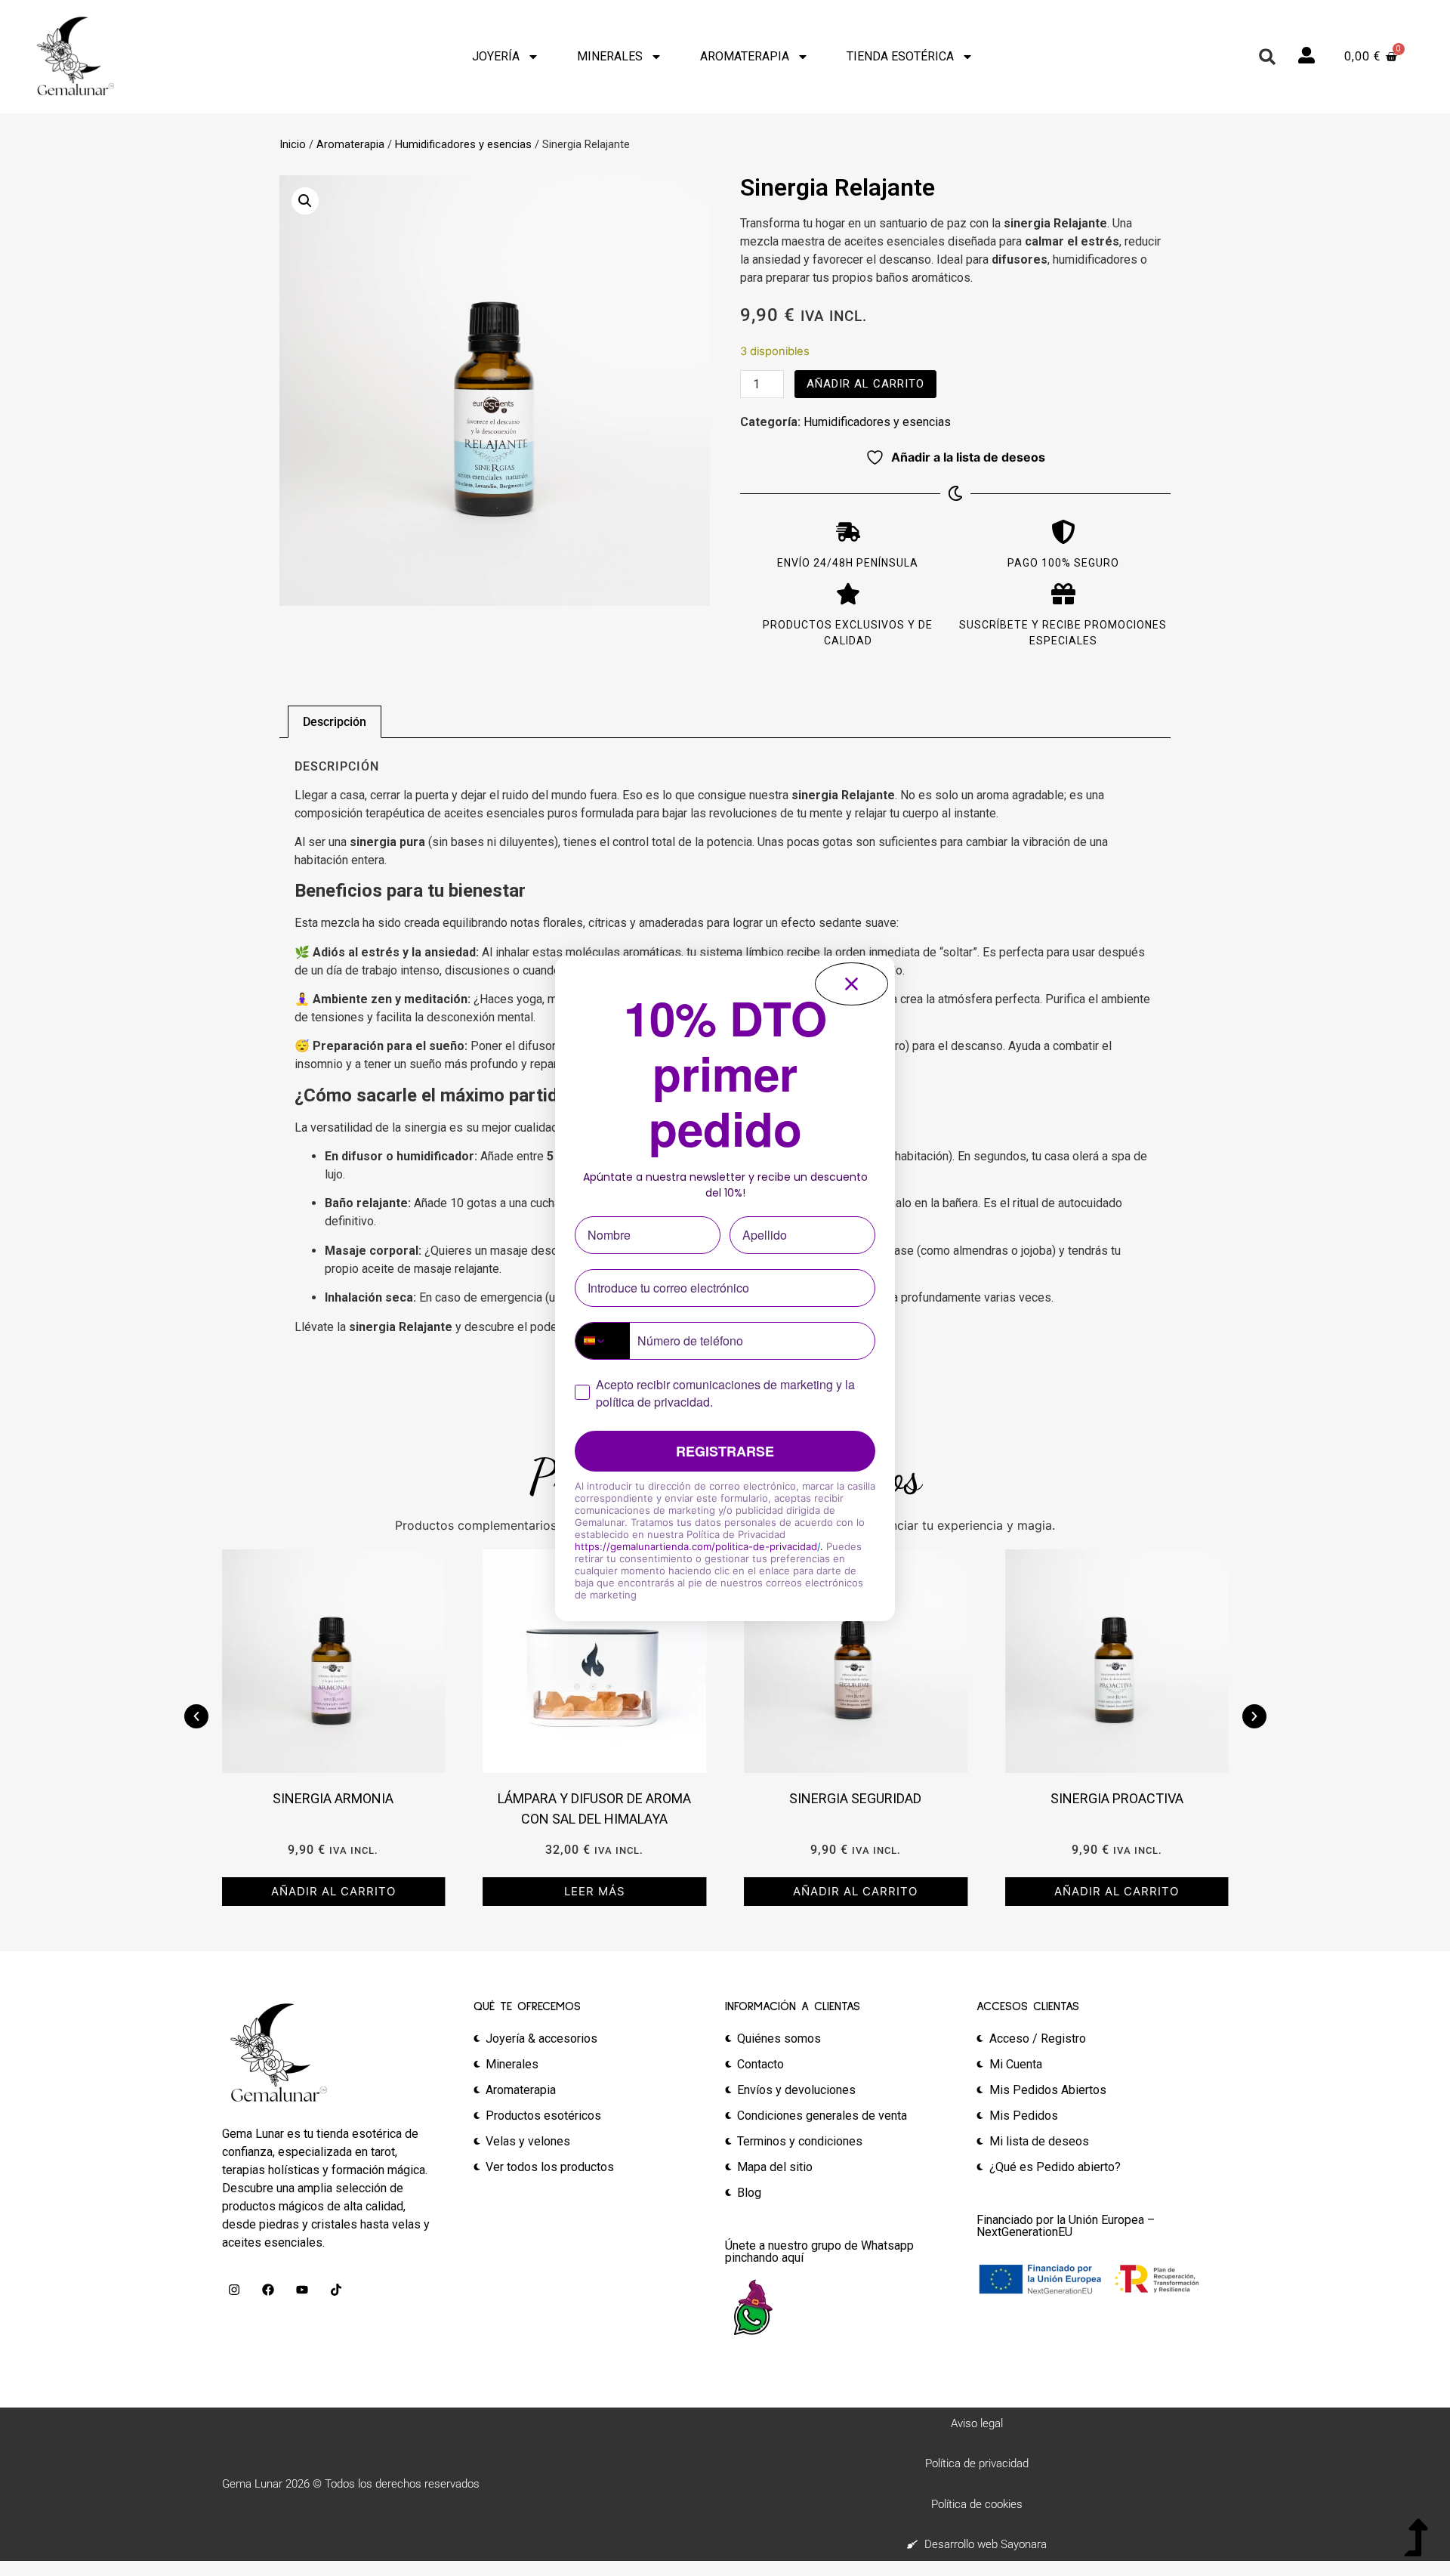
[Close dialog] (851, 984)
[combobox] (603, 1341)
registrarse (725, 1451)
